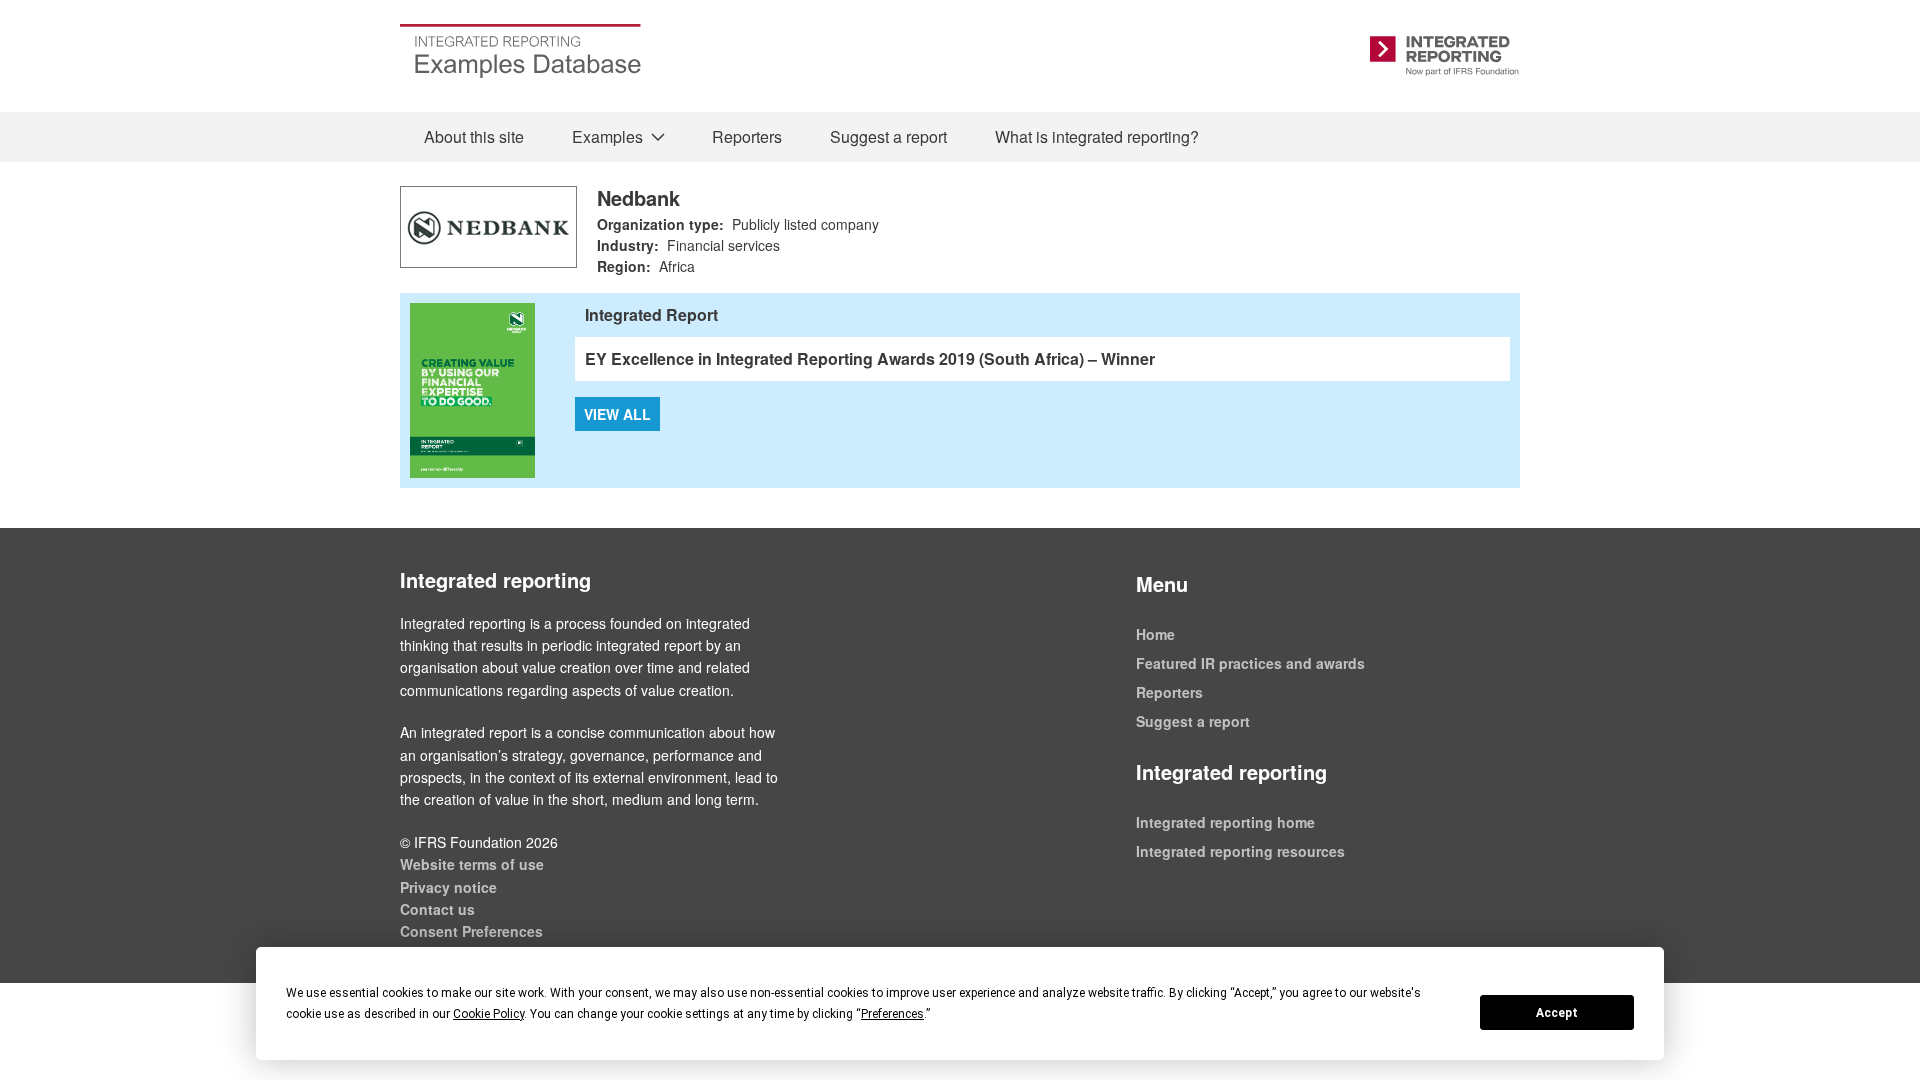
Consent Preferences (471, 931)
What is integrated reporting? (1097, 136)
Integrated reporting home (1225, 822)
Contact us (437, 909)
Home (1155, 634)
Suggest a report (888, 136)
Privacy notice (448, 887)
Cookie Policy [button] (488, 1014)
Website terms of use (472, 864)
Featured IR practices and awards (1250, 663)
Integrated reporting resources (1240, 851)
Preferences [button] (892, 1014)
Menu (1162, 583)
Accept (1557, 1013)
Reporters (747, 136)
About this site (474, 136)
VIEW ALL (617, 414)
